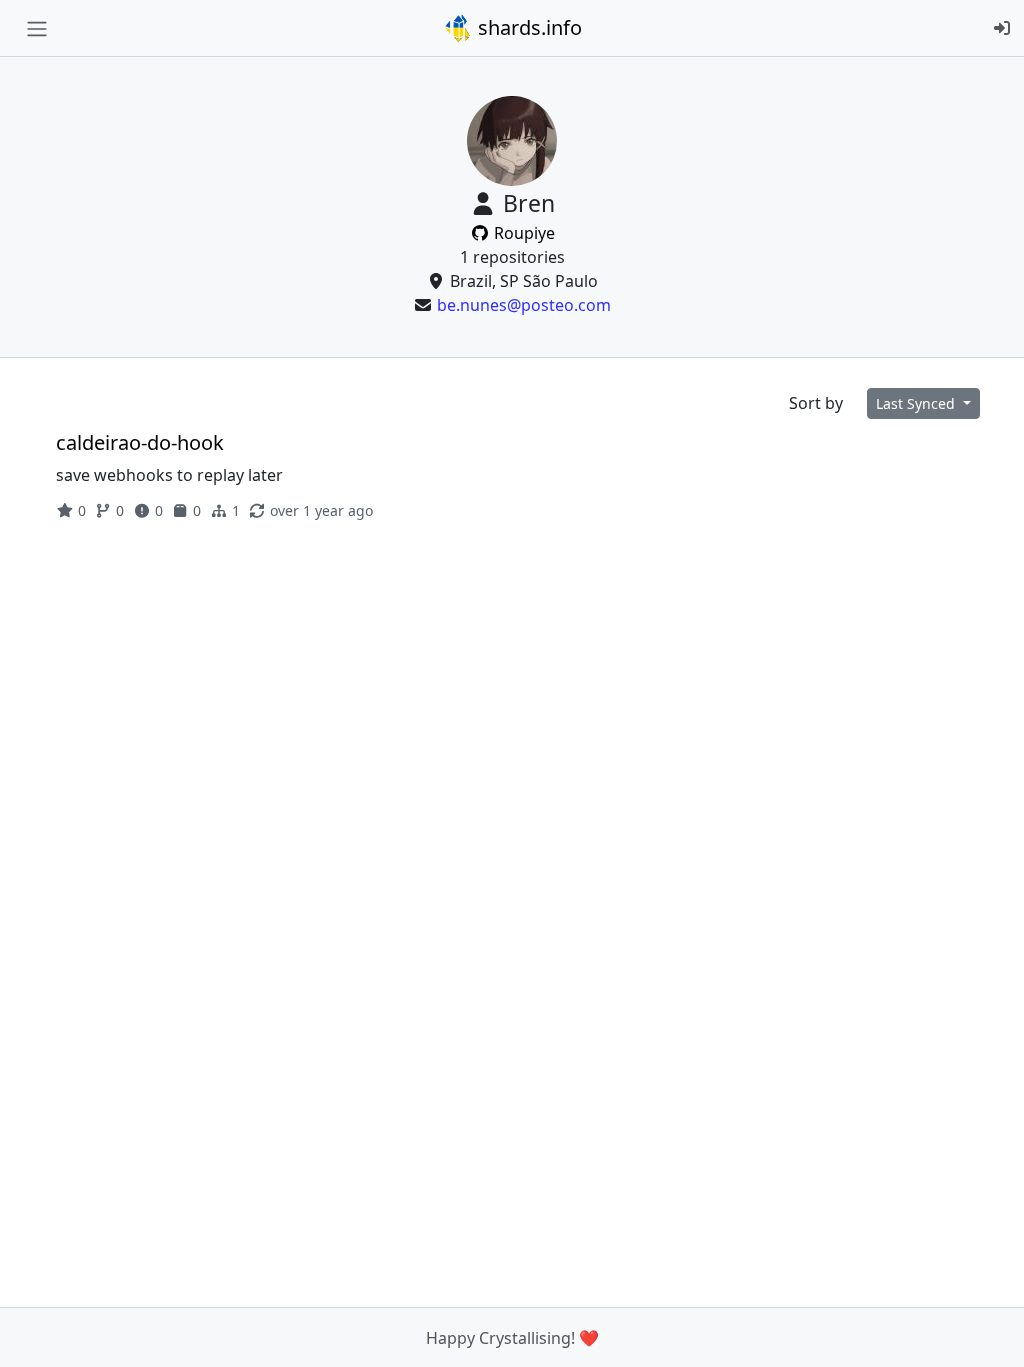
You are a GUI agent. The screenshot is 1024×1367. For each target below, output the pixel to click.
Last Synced (917, 403)
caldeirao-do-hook (140, 442)
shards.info (527, 27)
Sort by (816, 403)
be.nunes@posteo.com (524, 305)
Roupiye (522, 233)
